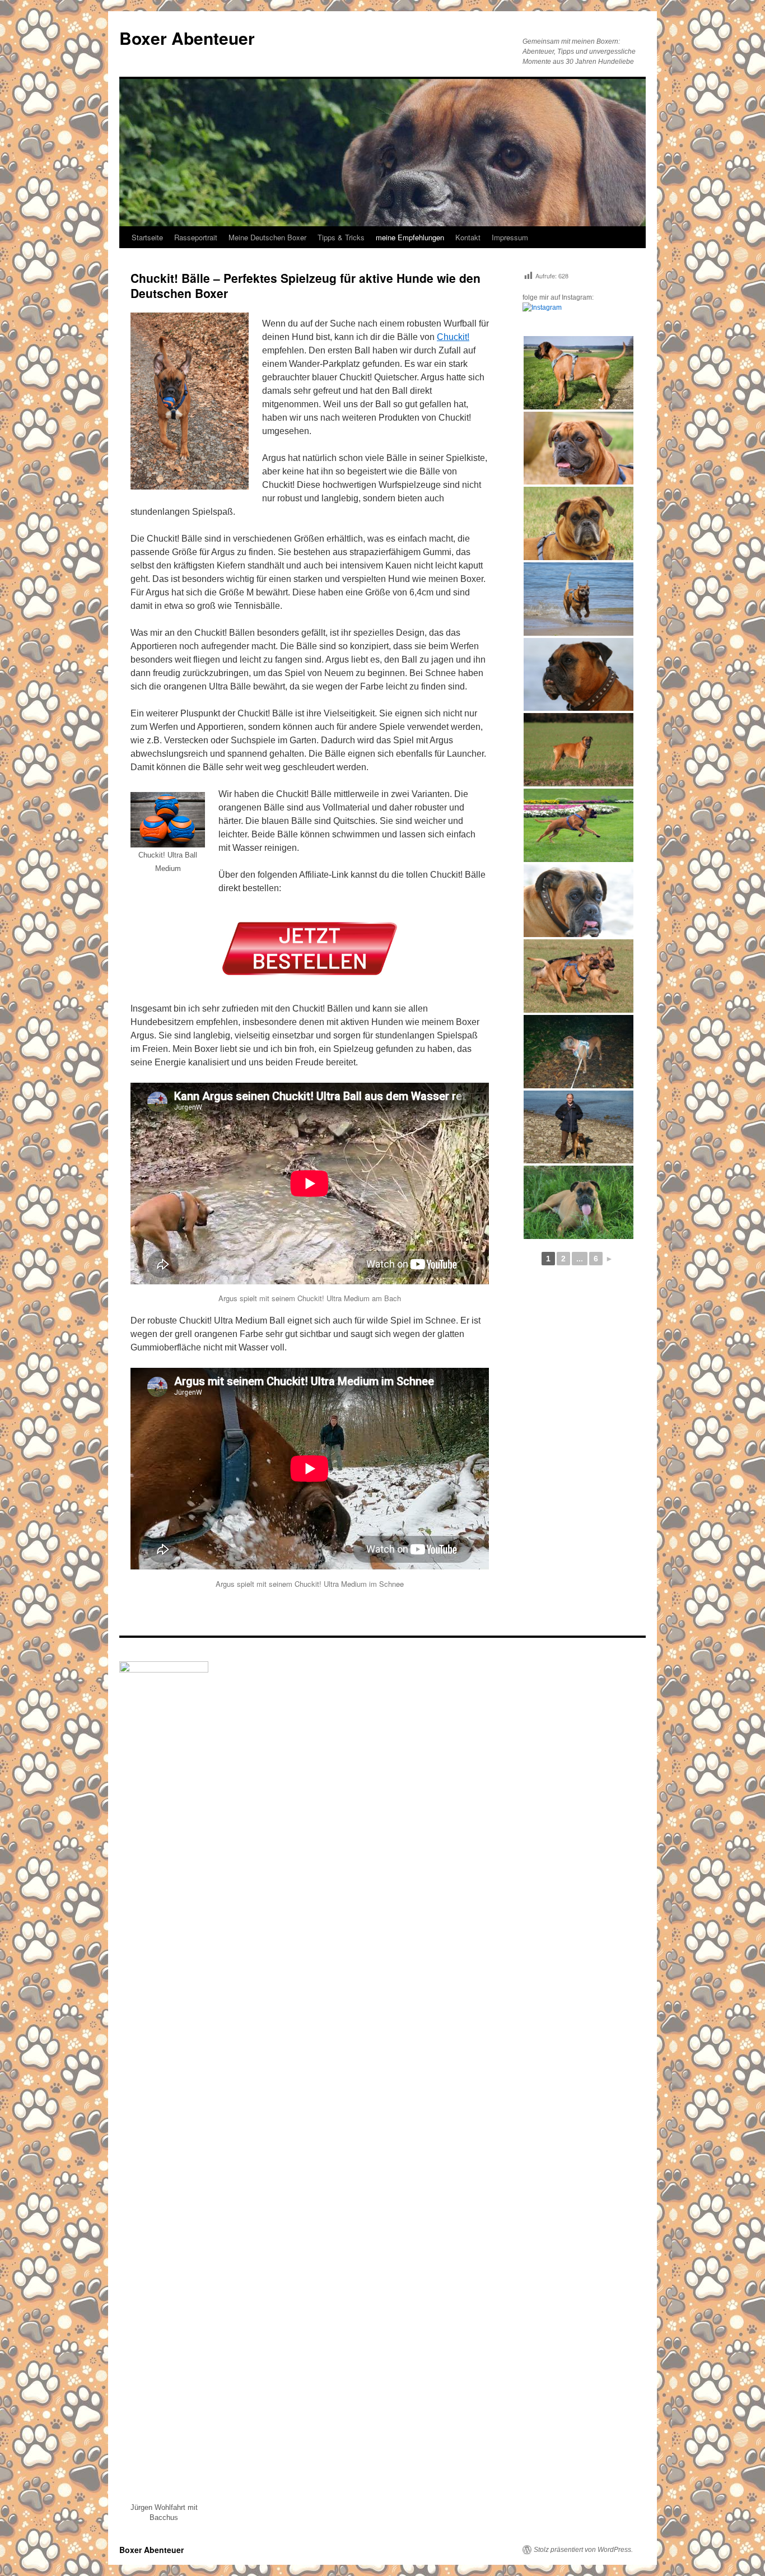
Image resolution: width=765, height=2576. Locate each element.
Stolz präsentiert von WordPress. (583, 2550)
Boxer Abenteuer (187, 38)
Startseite (147, 237)
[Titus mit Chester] (579, 976)
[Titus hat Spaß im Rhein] (579, 599)
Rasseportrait (196, 237)
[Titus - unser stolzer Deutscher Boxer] (579, 448)
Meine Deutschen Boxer (267, 237)
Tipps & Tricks (341, 237)
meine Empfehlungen (410, 237)
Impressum (510, 237)
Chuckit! (453, 337)
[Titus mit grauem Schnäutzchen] (579, 523)
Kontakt (468, 237)
